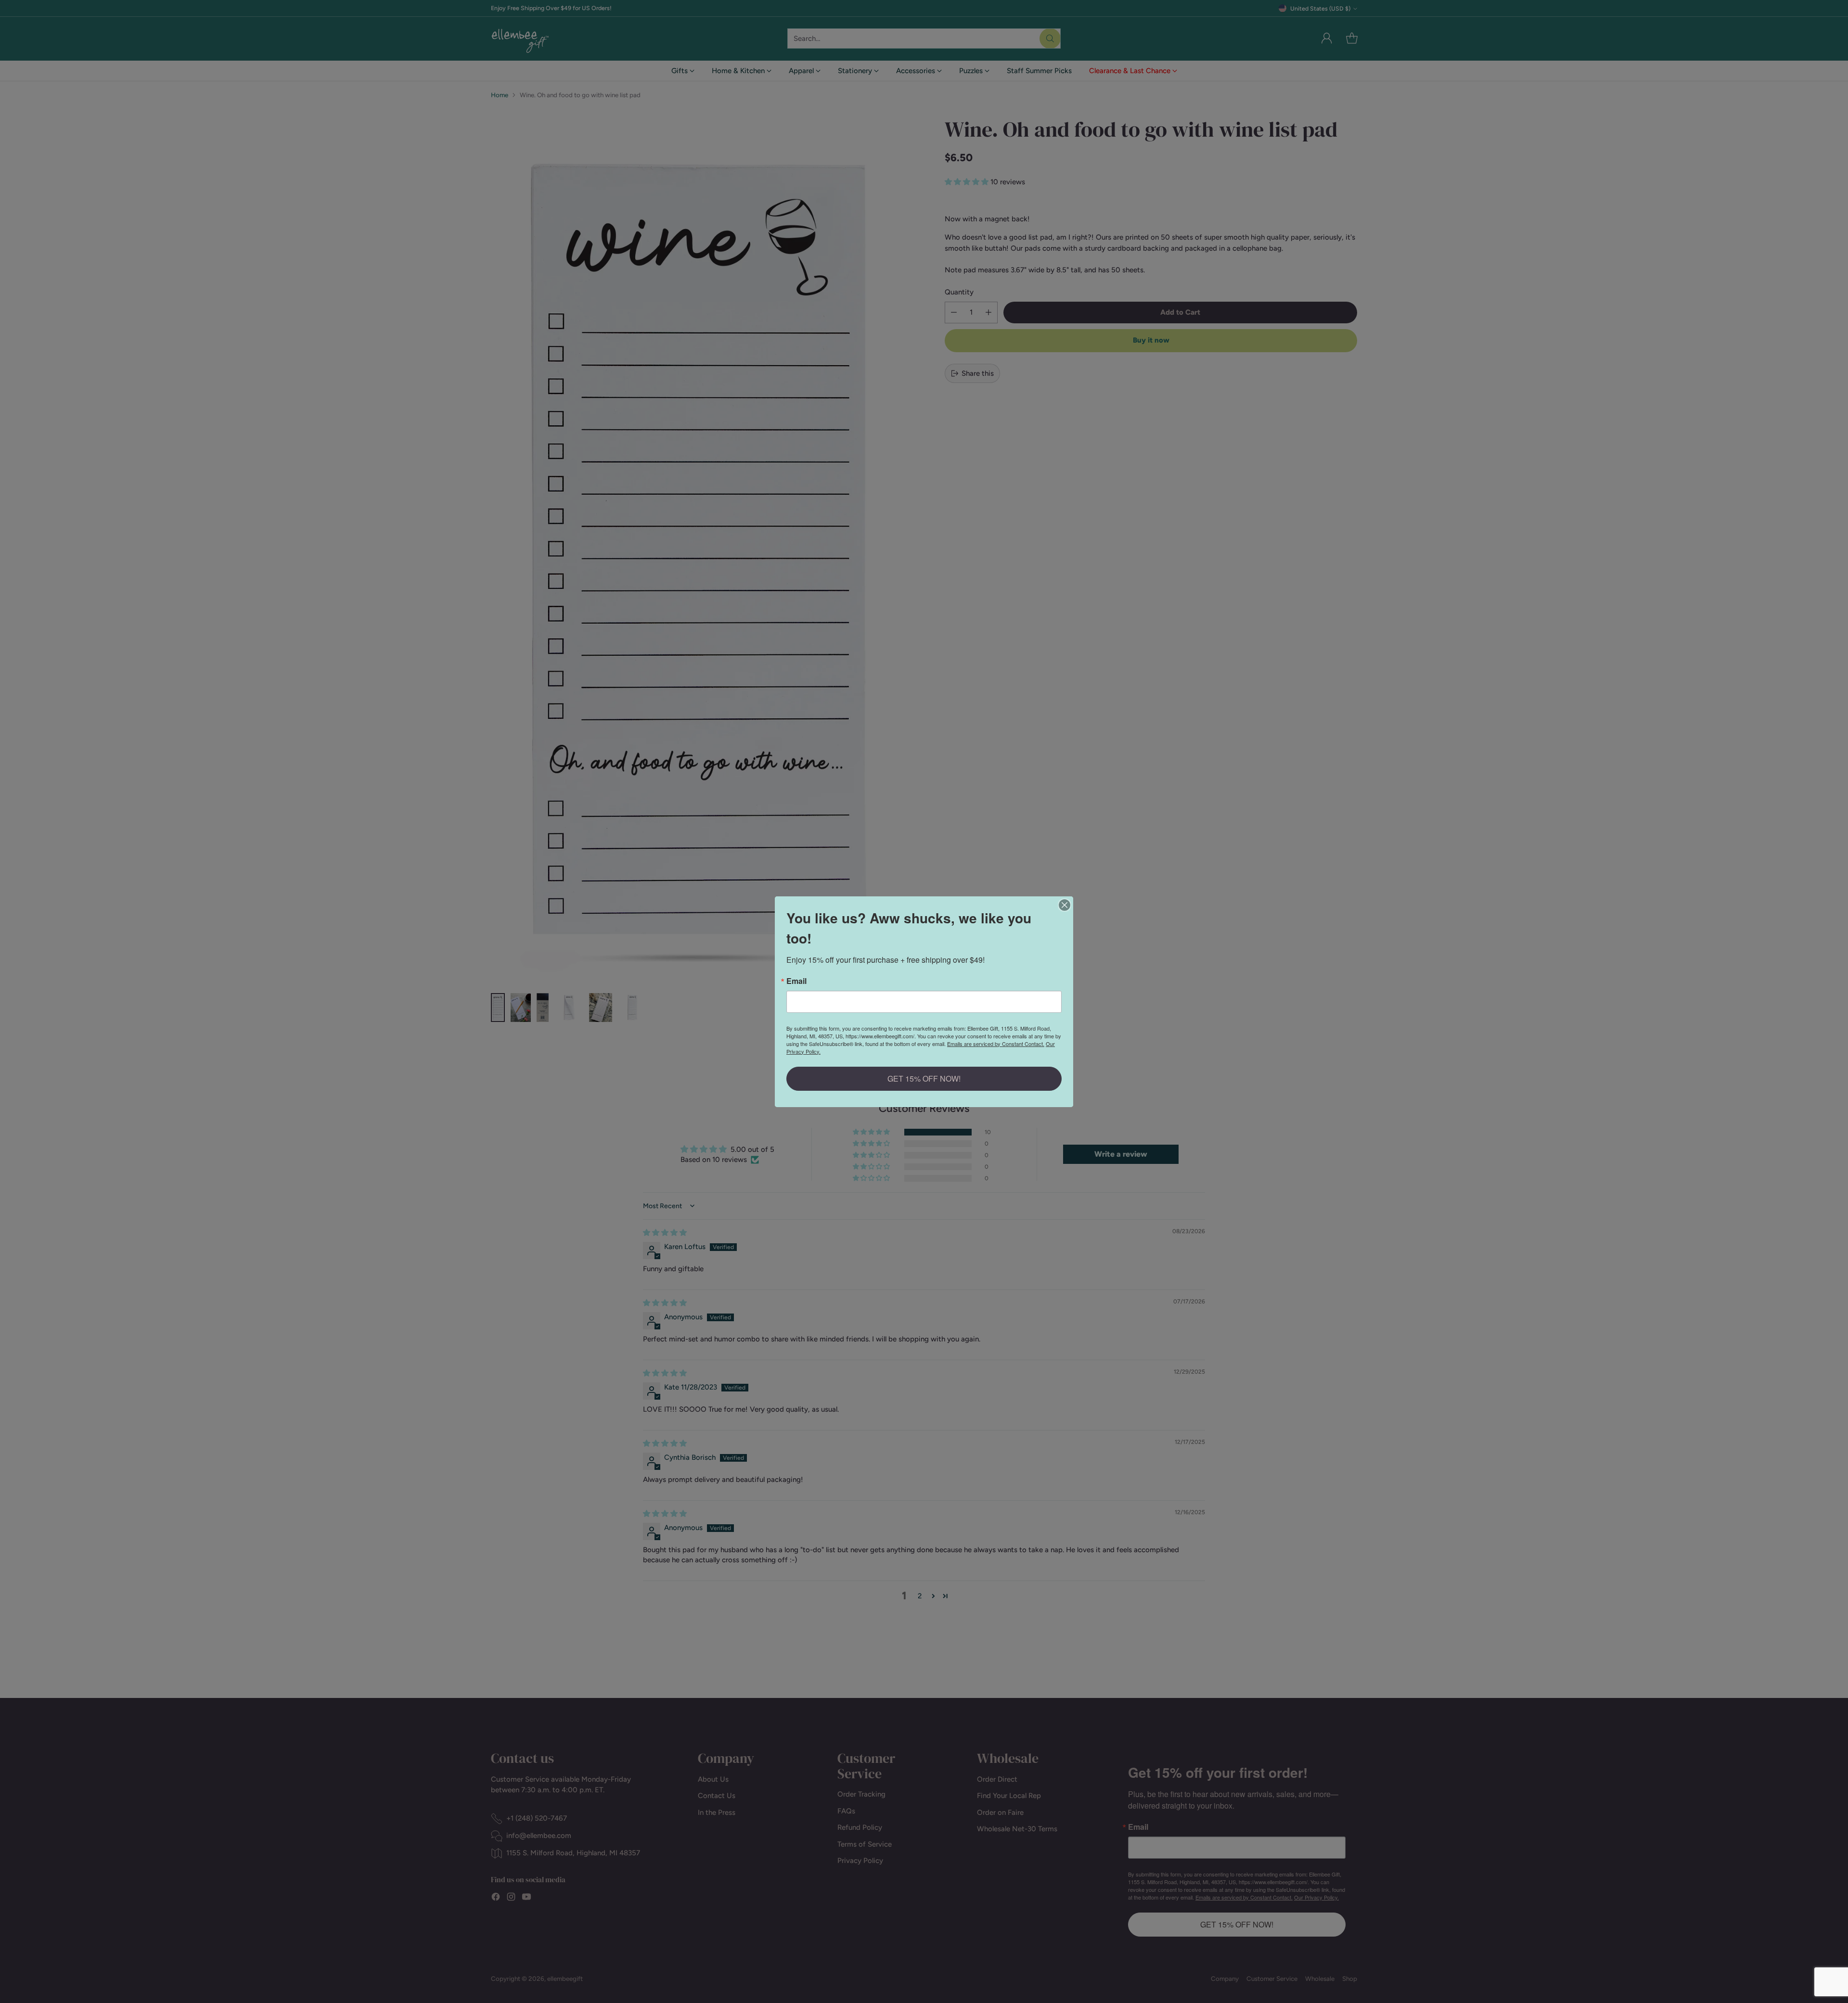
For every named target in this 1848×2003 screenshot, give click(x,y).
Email (796, 981)
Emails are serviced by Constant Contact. (996, 1044)
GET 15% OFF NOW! (924, 1078)
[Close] (1065, 905)
